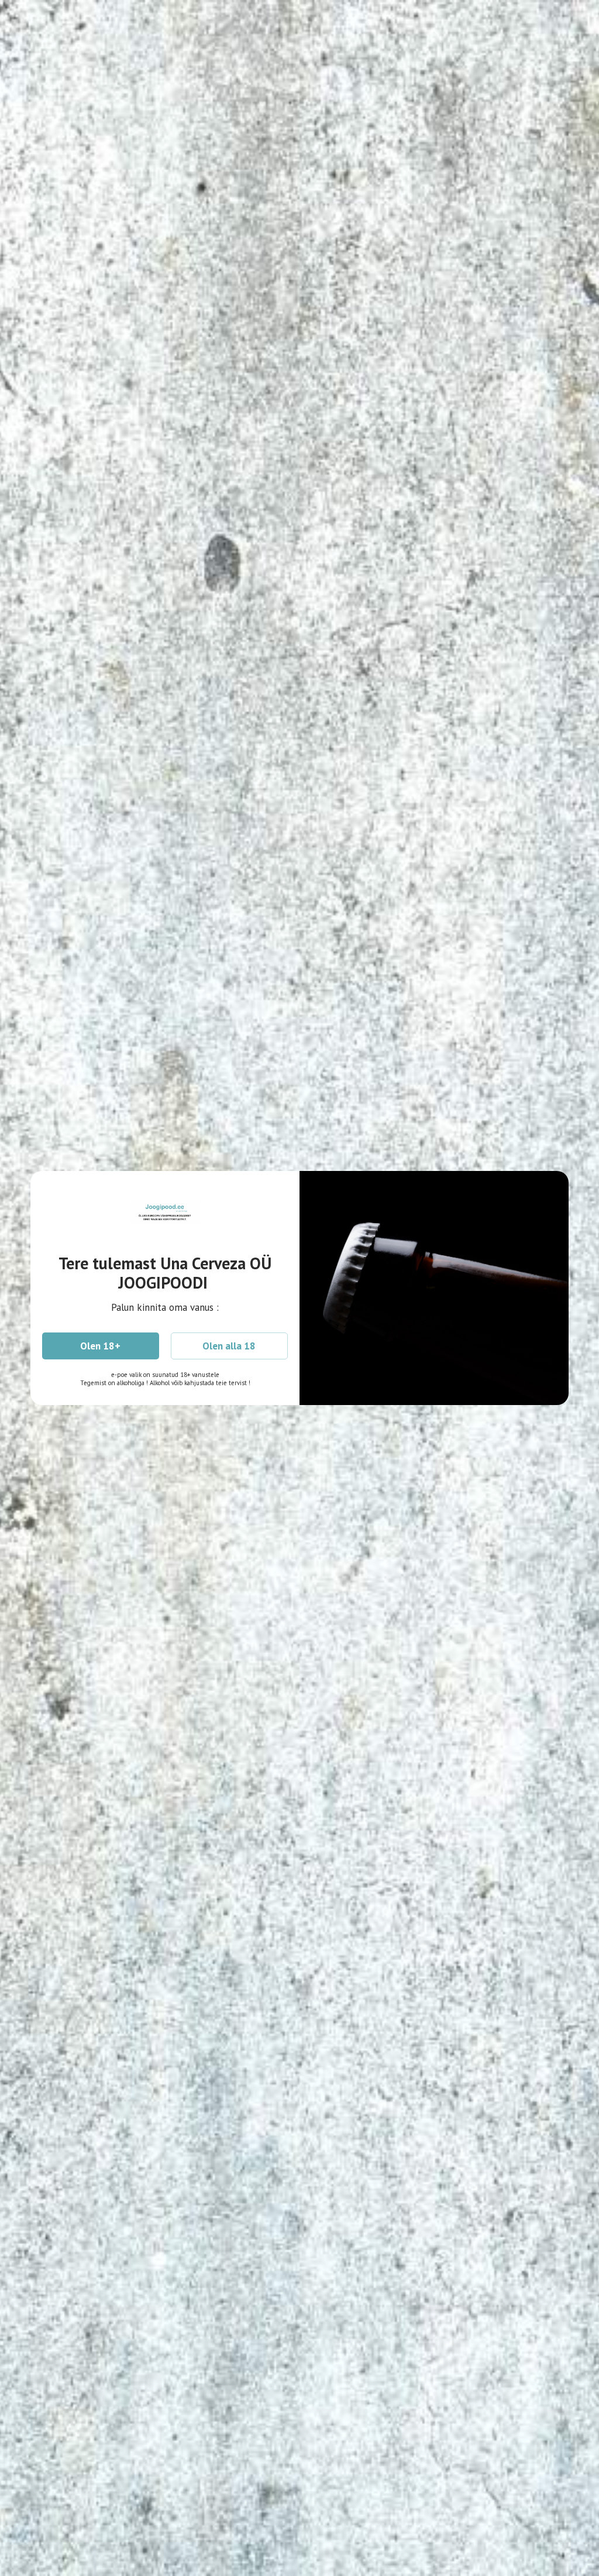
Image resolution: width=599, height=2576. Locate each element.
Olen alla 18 (229, 1346)
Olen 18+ (100, 1346)
